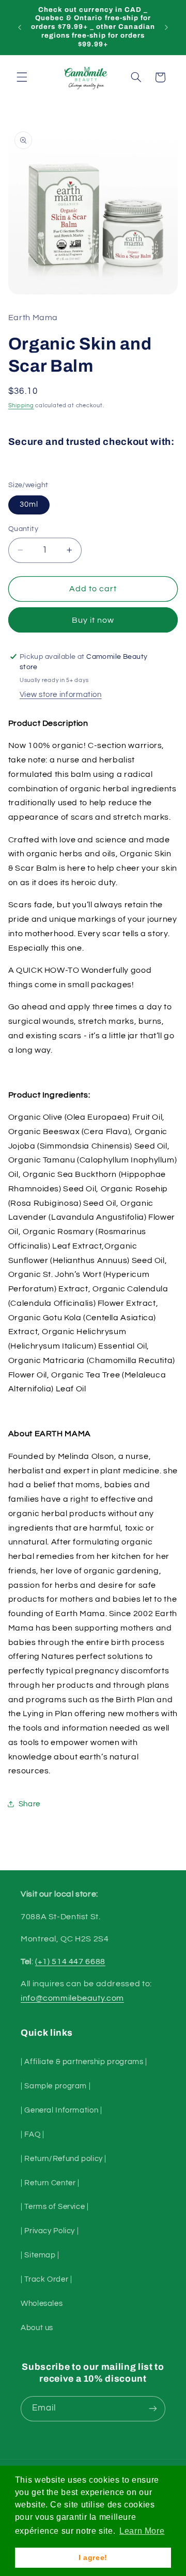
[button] (22, 77)
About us (37, 2328)
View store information (61, 695)
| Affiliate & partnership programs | (84, 2062)
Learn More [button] (142, 2531)
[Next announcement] (166, 27)
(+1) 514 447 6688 (70, 1962)
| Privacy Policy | (50, 2231)
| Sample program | (56, 2086)
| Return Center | (50, 2183)
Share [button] (29, 1804)
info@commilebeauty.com (72, 1998)
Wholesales (42, 2304)
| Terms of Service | (55, 2207)
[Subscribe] (153, 2409)
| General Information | (61, 2110)
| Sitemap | (40, 2255)
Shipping (21, 405)
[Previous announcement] (20, 27)
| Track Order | (46, 2279)
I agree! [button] (93, 2557)
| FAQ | (32, 2134)
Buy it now (93, 620)
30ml (29, 504)
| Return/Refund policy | (64, 2159)
